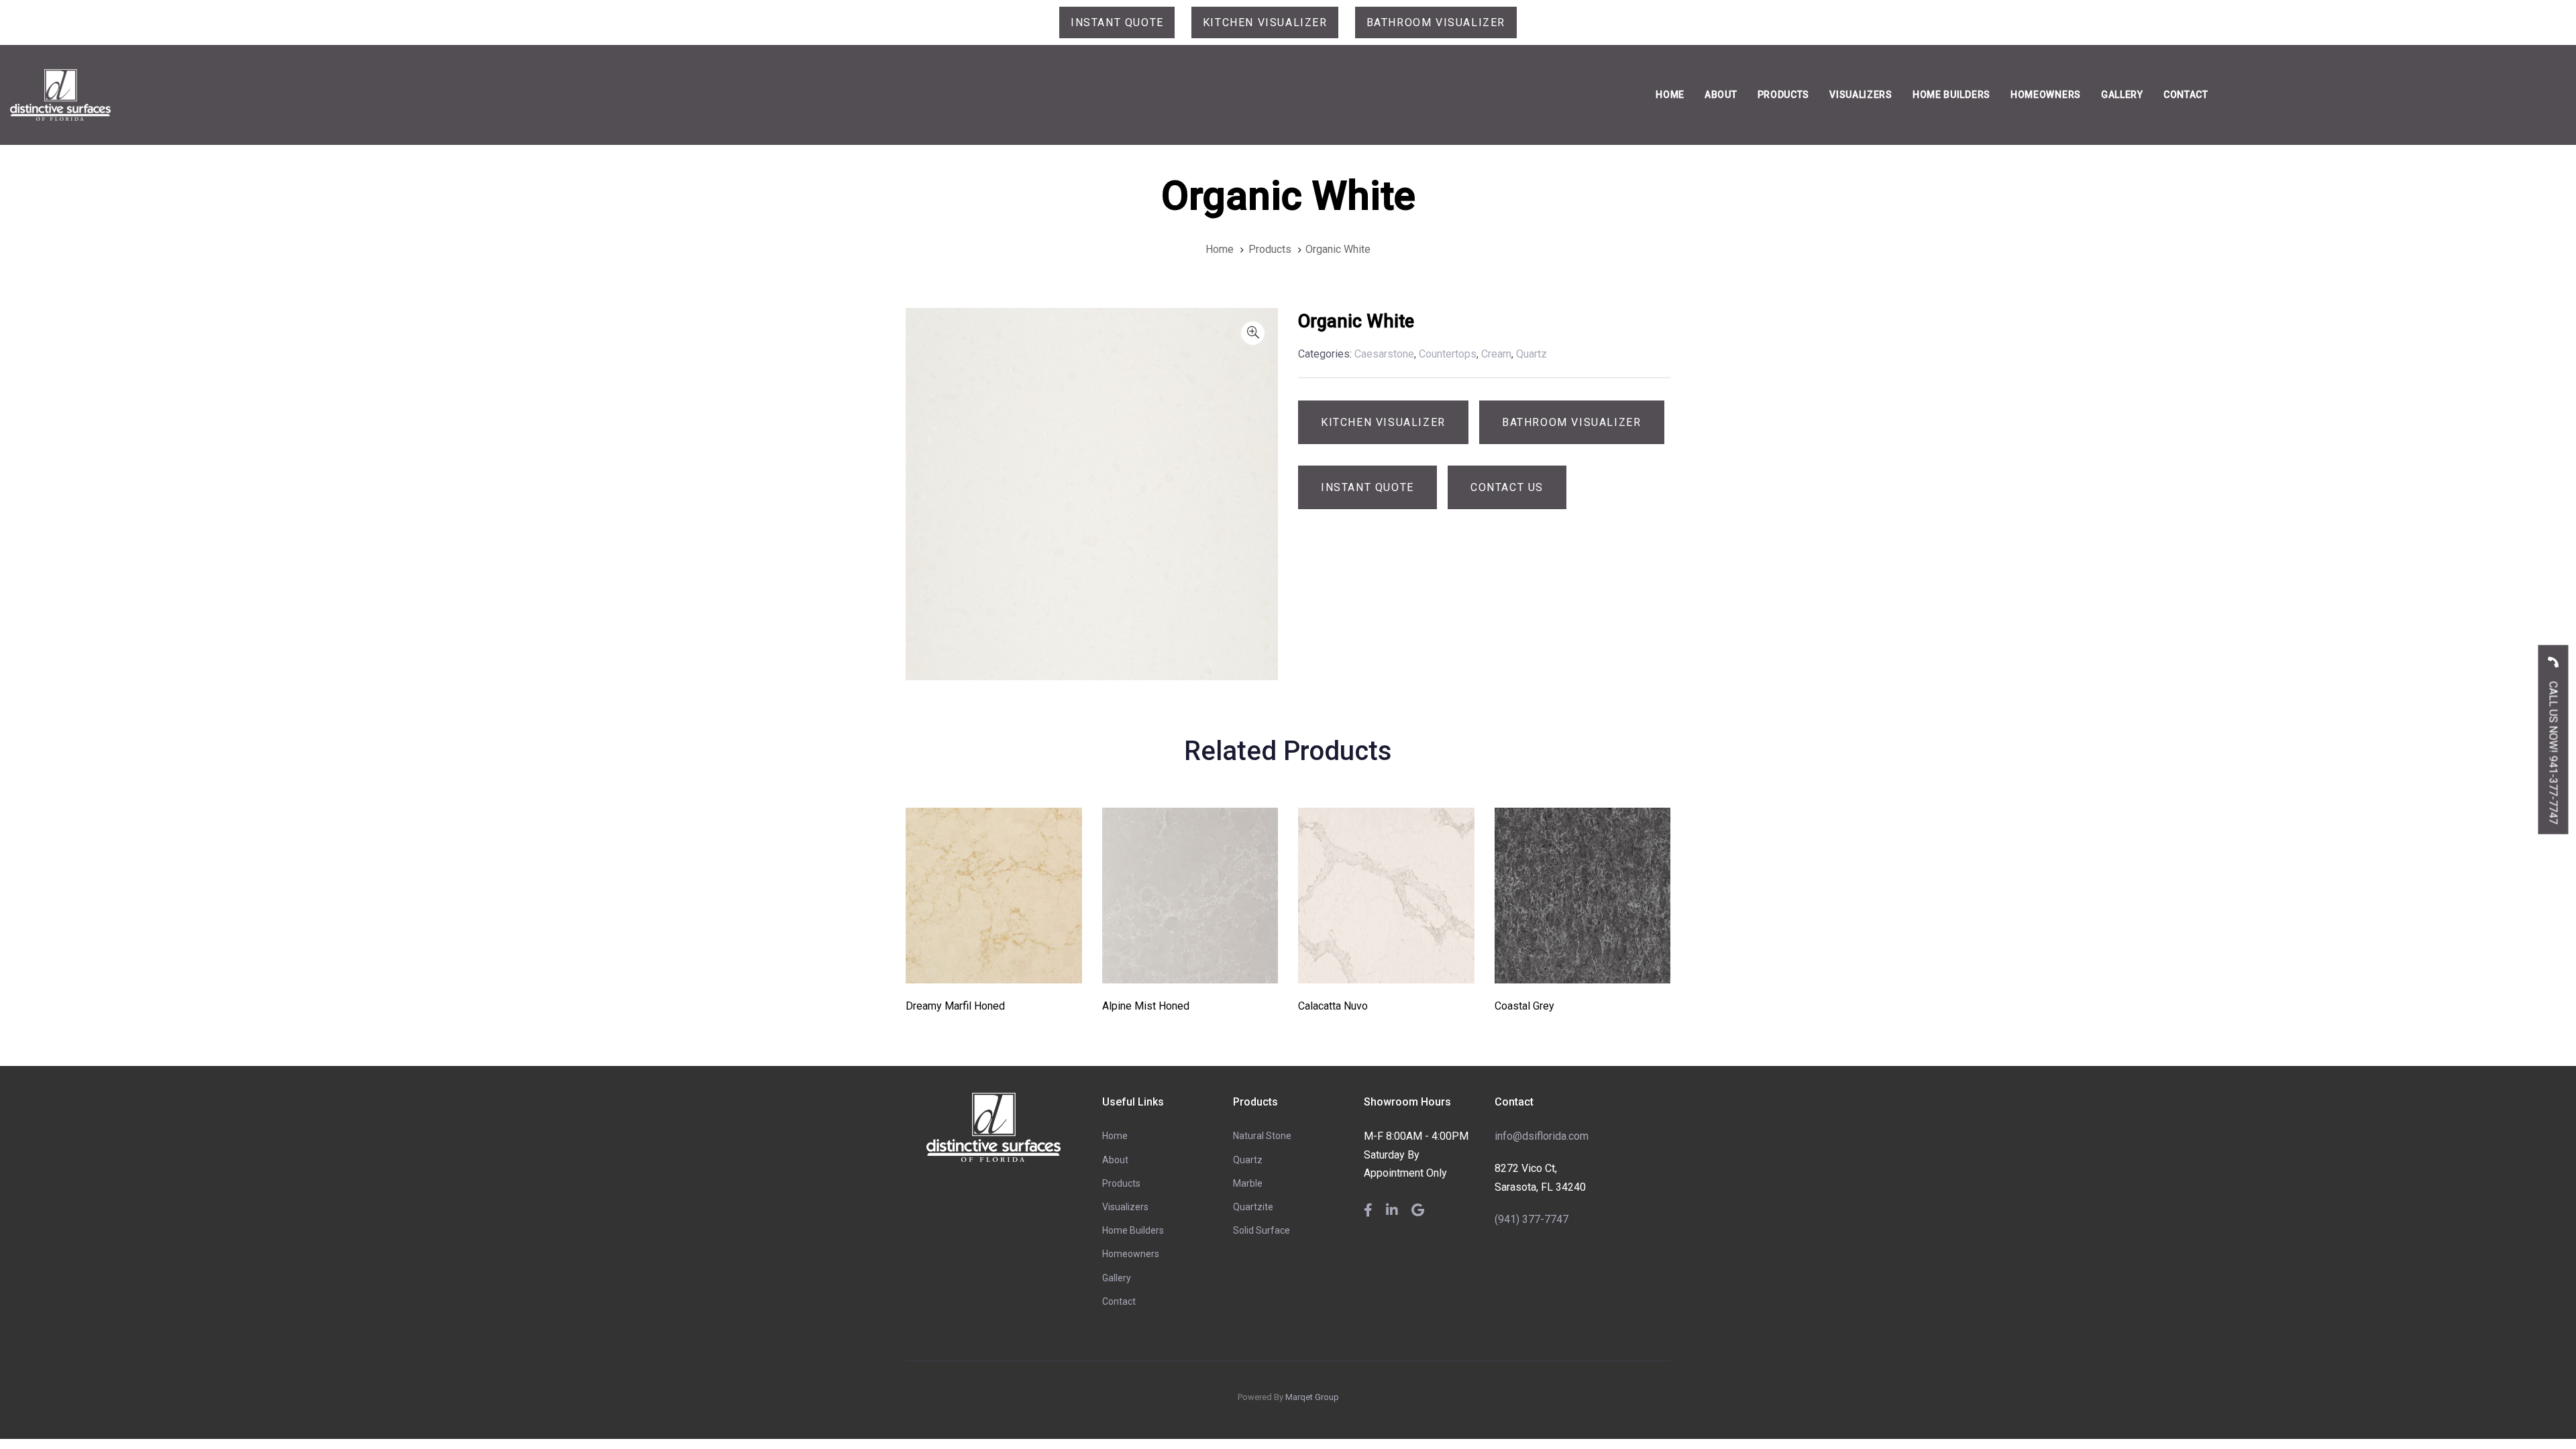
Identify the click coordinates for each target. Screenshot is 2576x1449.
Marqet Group (1312, 1397)
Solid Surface (1262, 1230)
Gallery (1117, 1278)
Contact (1119, 1301)
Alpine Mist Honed (1146, 1006)
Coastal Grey (1524, 1006)
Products (1121, 1183)
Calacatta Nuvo (1333, 1006)
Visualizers (1125, 1207)
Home (1115, 1136)
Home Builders (1133, 1230)
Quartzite (1253, 1207)
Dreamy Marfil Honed (955, 1006)
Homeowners (1131, 1254)
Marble (1248, 1183)
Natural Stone (1262, 1136)
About (1115, 1160)
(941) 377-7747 (1532, 1219)
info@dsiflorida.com (1542, 1136)
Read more (994, 965)
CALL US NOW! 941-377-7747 (2554, 752)
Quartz (1248, 1160)
